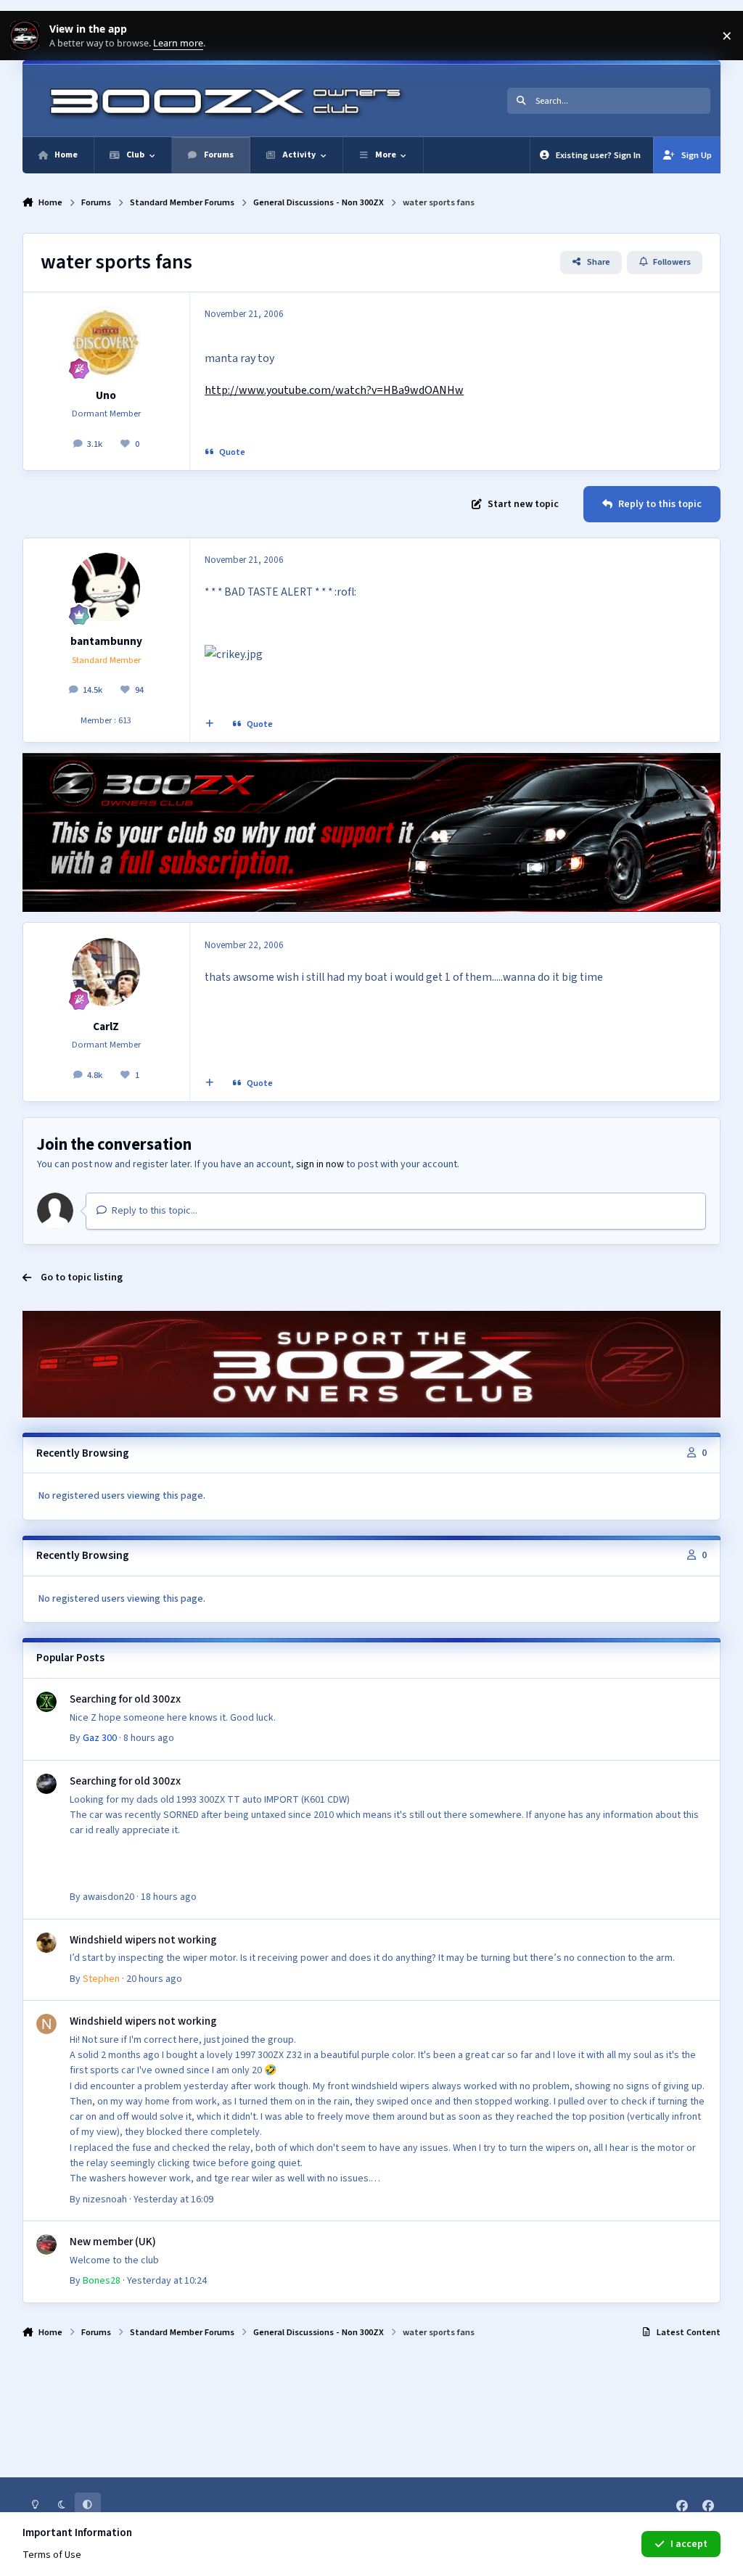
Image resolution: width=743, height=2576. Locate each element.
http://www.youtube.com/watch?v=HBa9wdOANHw (334, 390)
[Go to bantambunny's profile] (106, 587)
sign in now (320, 1164)
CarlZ (106, 1026)
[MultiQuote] (209, 725)
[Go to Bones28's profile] (46, 2244)
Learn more (28, 36)
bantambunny (106, 641)
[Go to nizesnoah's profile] (46, 2024)
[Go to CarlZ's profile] (106, 972)
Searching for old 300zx (125, 1699)
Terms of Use (52, 2555)
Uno (106, 395)
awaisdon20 (108, 1897)
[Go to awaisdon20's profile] (46, 1784)
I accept (689, 2544)
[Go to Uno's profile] (106, 341)
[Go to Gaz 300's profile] (46, 1702)
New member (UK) (113, 2242)
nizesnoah (105, 2200)
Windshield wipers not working (143, 1940)
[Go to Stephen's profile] (46, 1943)
